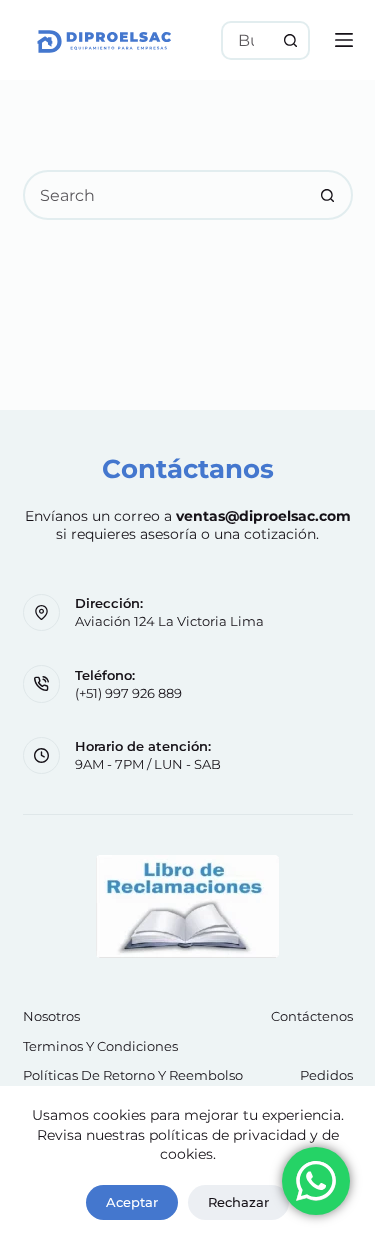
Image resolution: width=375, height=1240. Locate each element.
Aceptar (132, 1202)
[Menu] (344, 40)
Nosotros (51, 1016)
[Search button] (290, 40)
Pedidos (326, 1075)
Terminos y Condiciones (100, 1046)
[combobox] (247, 40)
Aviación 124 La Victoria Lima (169, 621)
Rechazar (238, 1202)
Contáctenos (312, 1016)
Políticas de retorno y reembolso (133, 1075)
